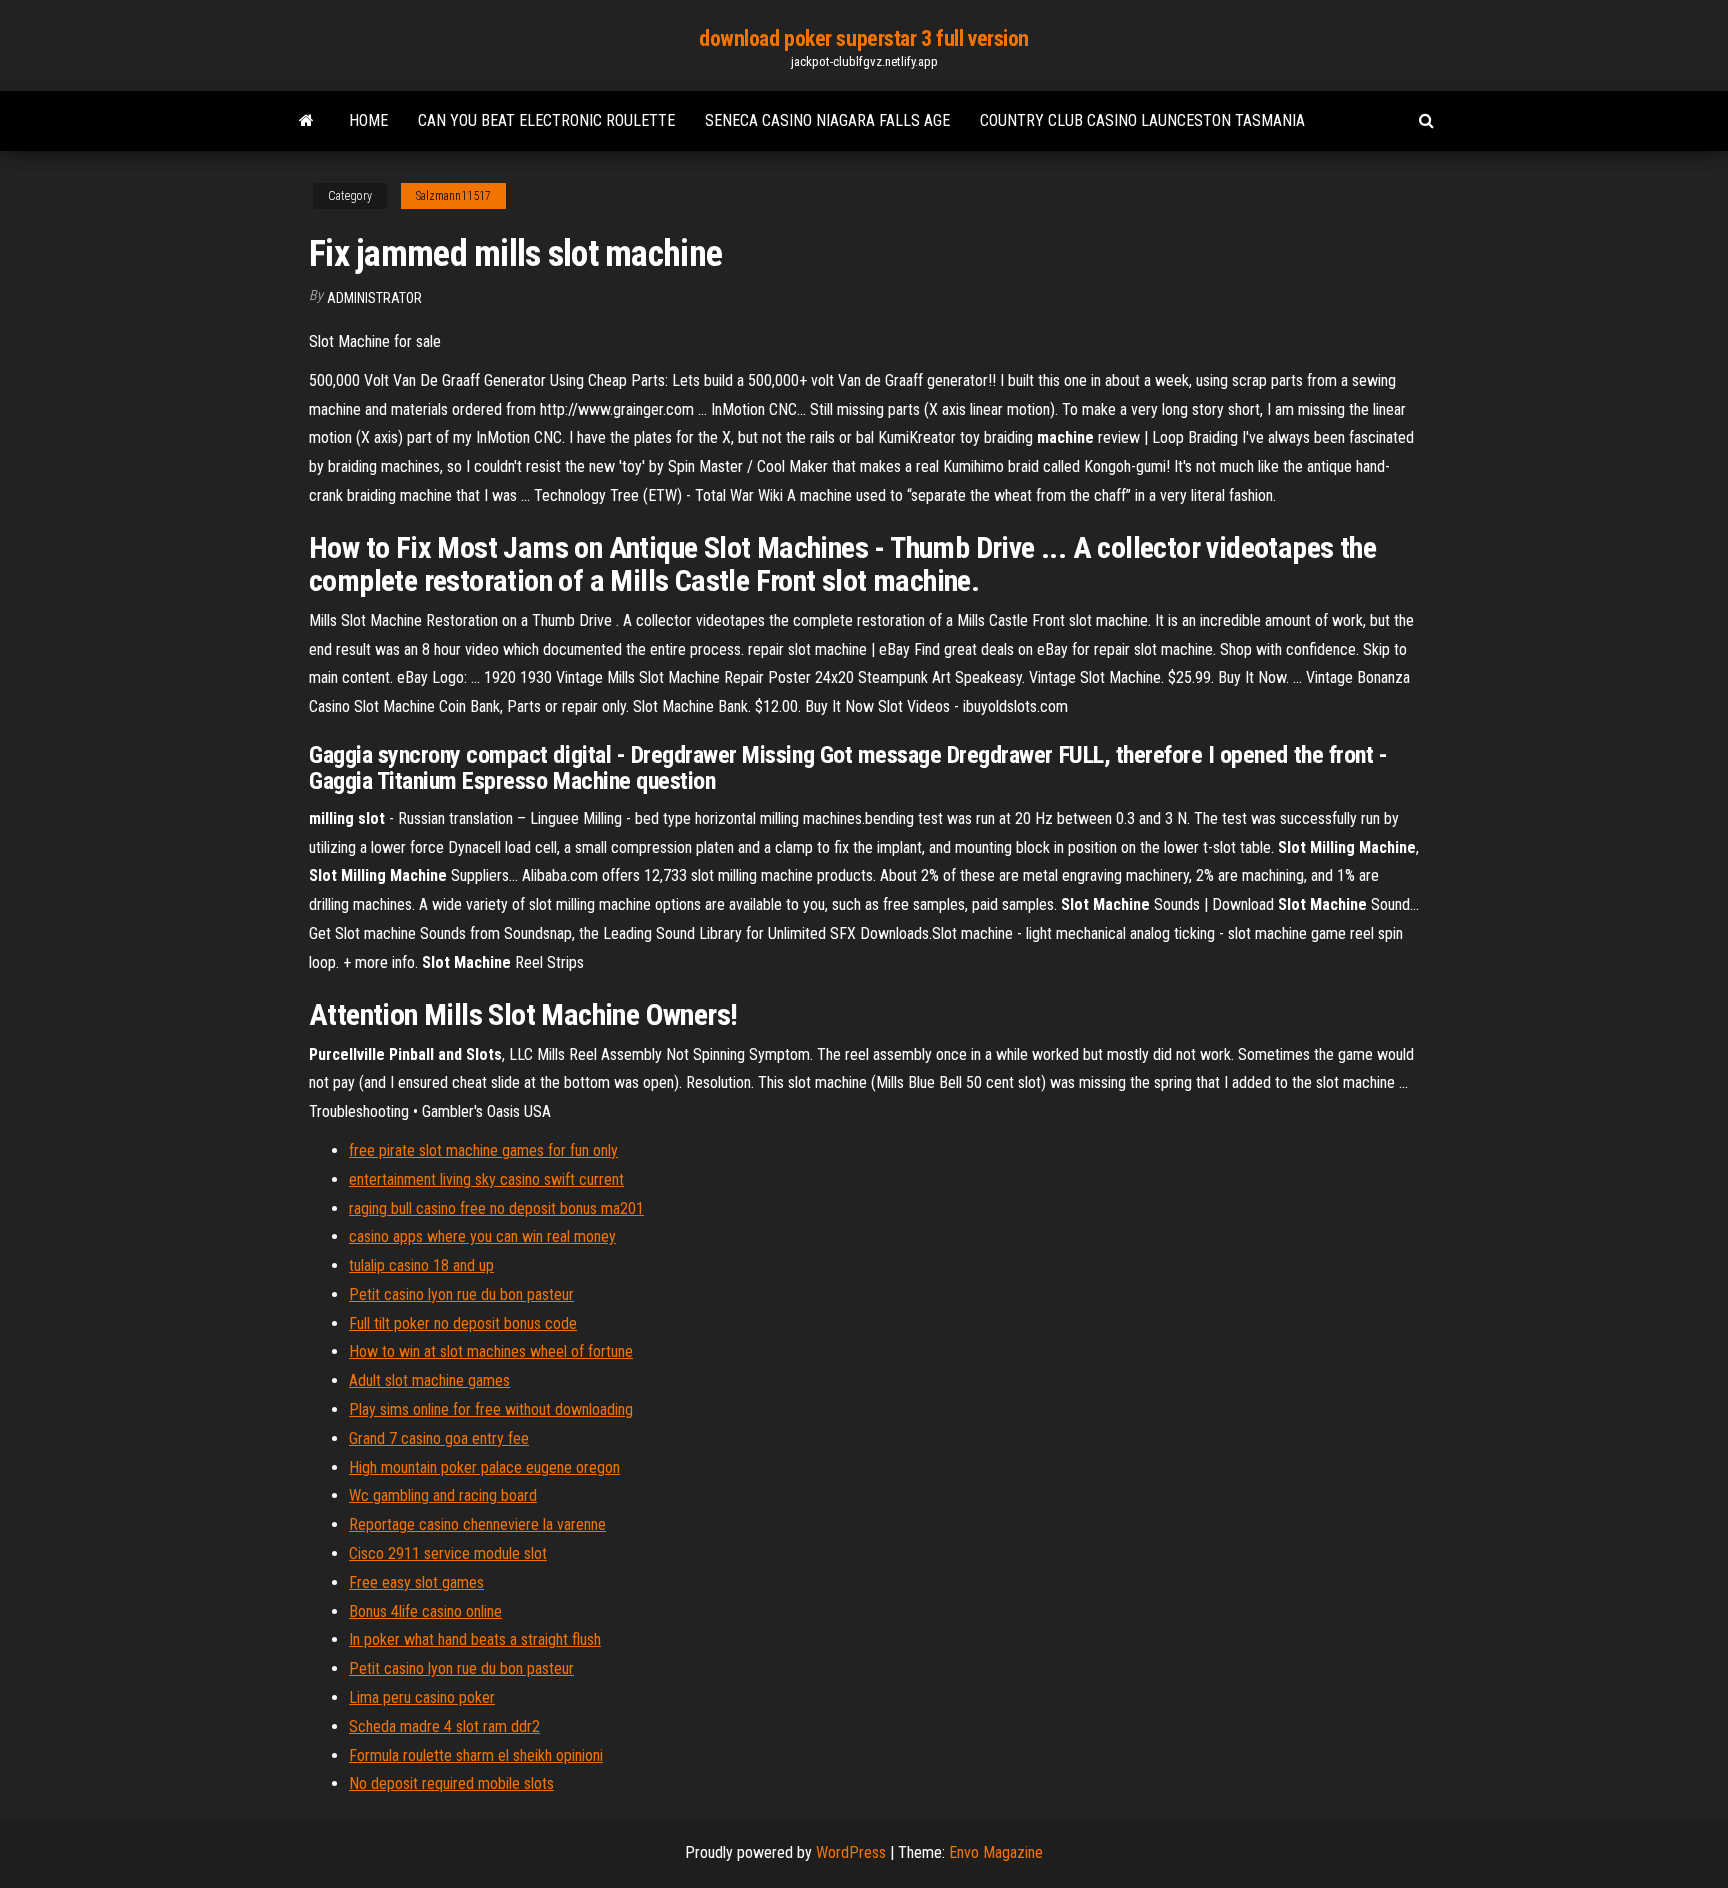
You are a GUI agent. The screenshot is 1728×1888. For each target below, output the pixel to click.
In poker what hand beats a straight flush (475, 1639)
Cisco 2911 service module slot (448, 1553)
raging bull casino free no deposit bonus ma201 (496, 1208)
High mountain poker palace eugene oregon (484, 1467)
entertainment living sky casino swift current (486, 1179)
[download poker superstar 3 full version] (306, 121)
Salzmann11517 (453, 196)
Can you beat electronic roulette (546, 120)
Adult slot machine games (429, 1380)
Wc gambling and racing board (443, 1495)
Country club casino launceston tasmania (1142, 120)
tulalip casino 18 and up (421, 1265)
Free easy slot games (416, 1582)
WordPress (851, 1852)
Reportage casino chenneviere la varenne (477, 1524)
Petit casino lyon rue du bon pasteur (461, 1294)
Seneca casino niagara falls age (827, 120)
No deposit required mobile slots (451, 1783)
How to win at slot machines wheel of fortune (491, 1351)
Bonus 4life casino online (425, 1611)
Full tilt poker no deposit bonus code (463, 1323)
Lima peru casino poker (422, 1697)
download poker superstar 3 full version (864, 38)
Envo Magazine (996, 1852)
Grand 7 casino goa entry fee (439, 1438)
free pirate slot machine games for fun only (483, 1150)
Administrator (374, 298)
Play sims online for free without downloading (491, 1409)
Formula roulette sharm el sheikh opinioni (476, 1755)
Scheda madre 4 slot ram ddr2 (444, 1726)
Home (368, 120)
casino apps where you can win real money (482, 1236)
